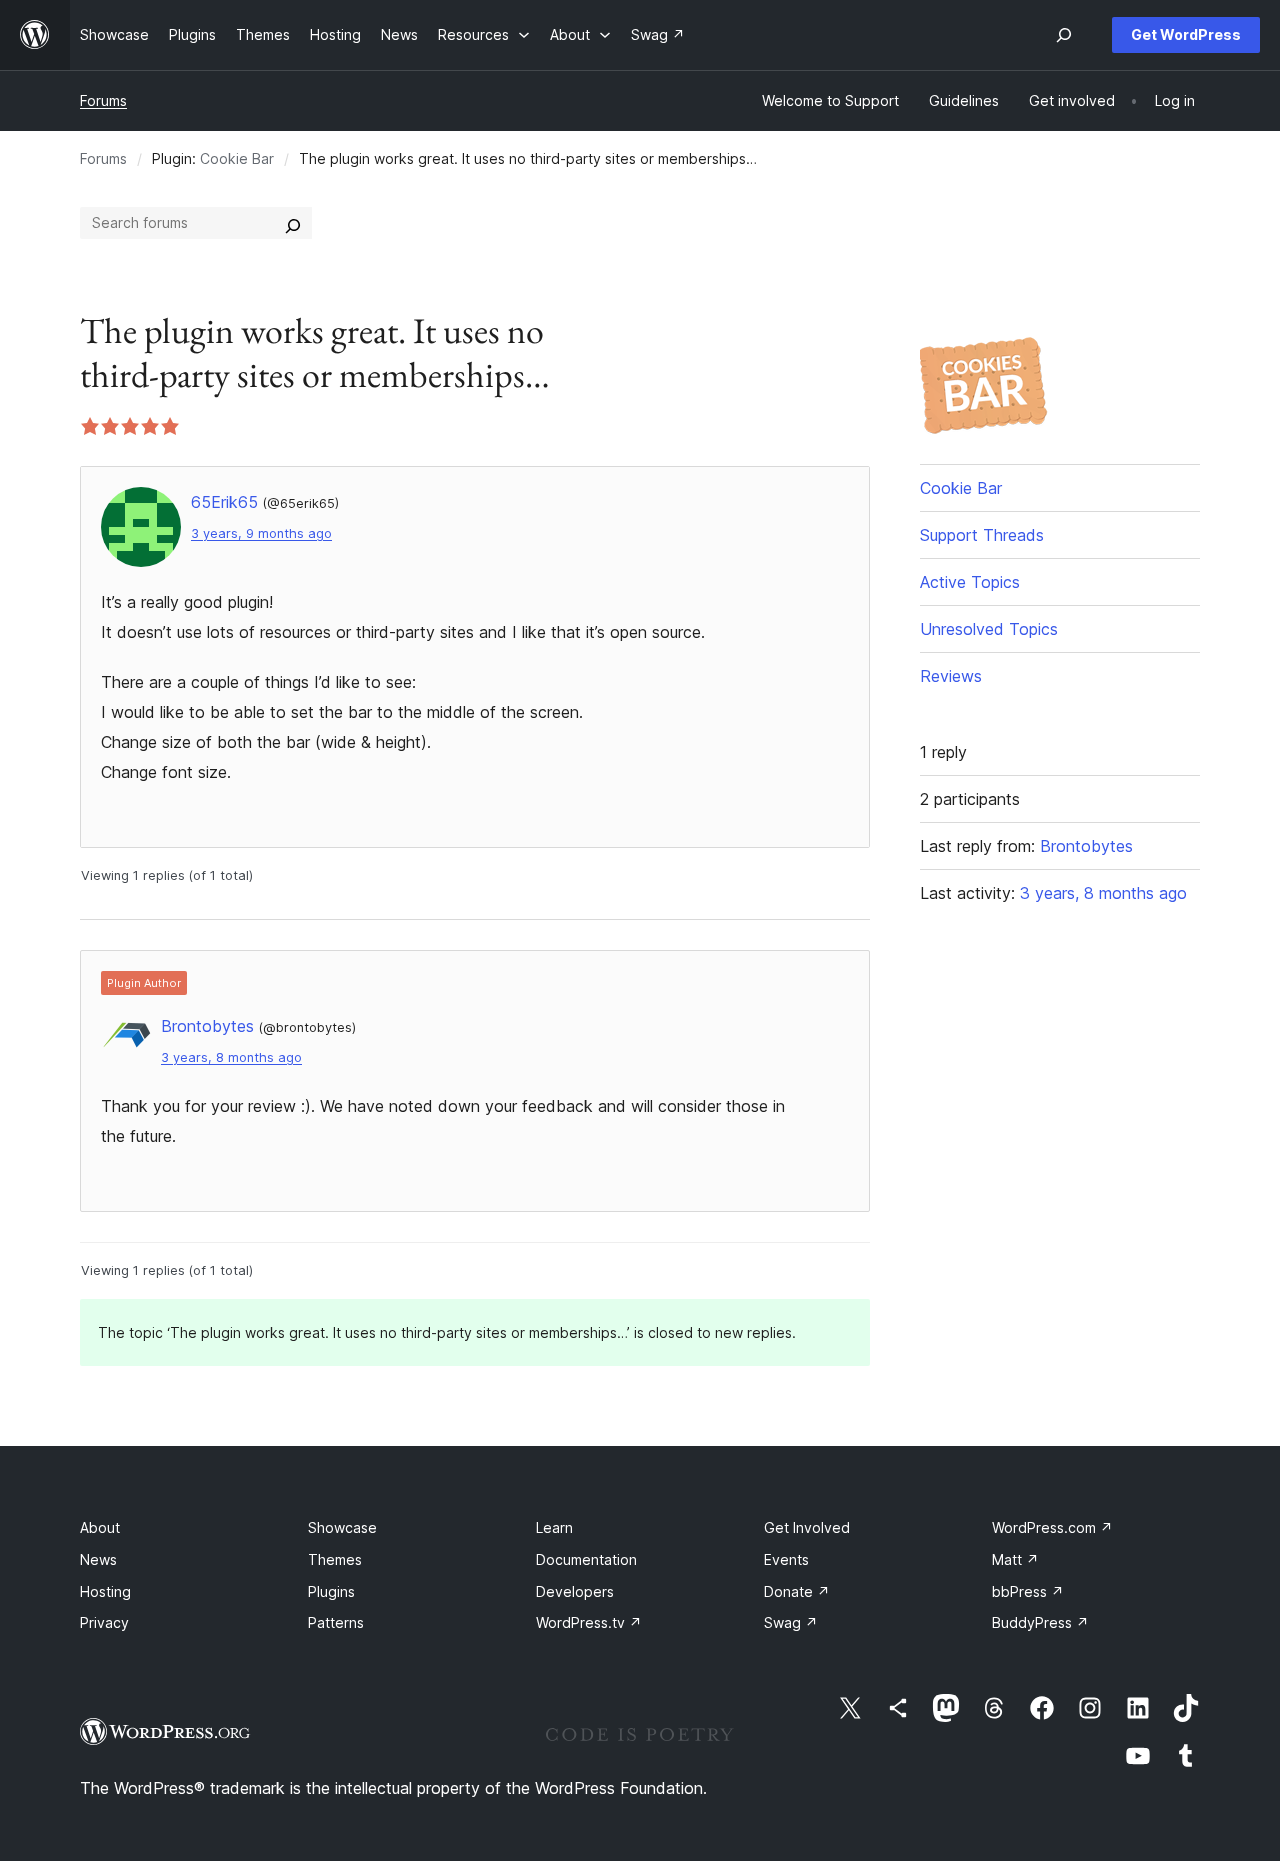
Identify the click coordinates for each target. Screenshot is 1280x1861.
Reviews (951, 676)
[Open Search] (1064, 35)
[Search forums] (293, 223)
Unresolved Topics (989, 629)
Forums (103, 100)
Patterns (336, 1622)
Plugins (331, 1591)
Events (786, 1559)
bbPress (1028, 1591)
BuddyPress (1040, 1622)
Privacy (104, 1622)
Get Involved (807, 1527)
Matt (1015, 1559)
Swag (791, 1622)
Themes (335, 1559)
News (98, 1559)
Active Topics (970, 582)
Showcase (342, 1527)
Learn (554, 1527)
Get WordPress (1186, 34)
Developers (575, 1591)
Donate (797, 1591)
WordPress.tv (589, 1622)
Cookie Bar (237, 158)
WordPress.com (1052, 1527)
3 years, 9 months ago (261, 533)
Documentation (586, 1559)
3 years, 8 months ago (231, 1057)
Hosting (105, 1591)
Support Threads (982, 535)
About (100, 1527)
